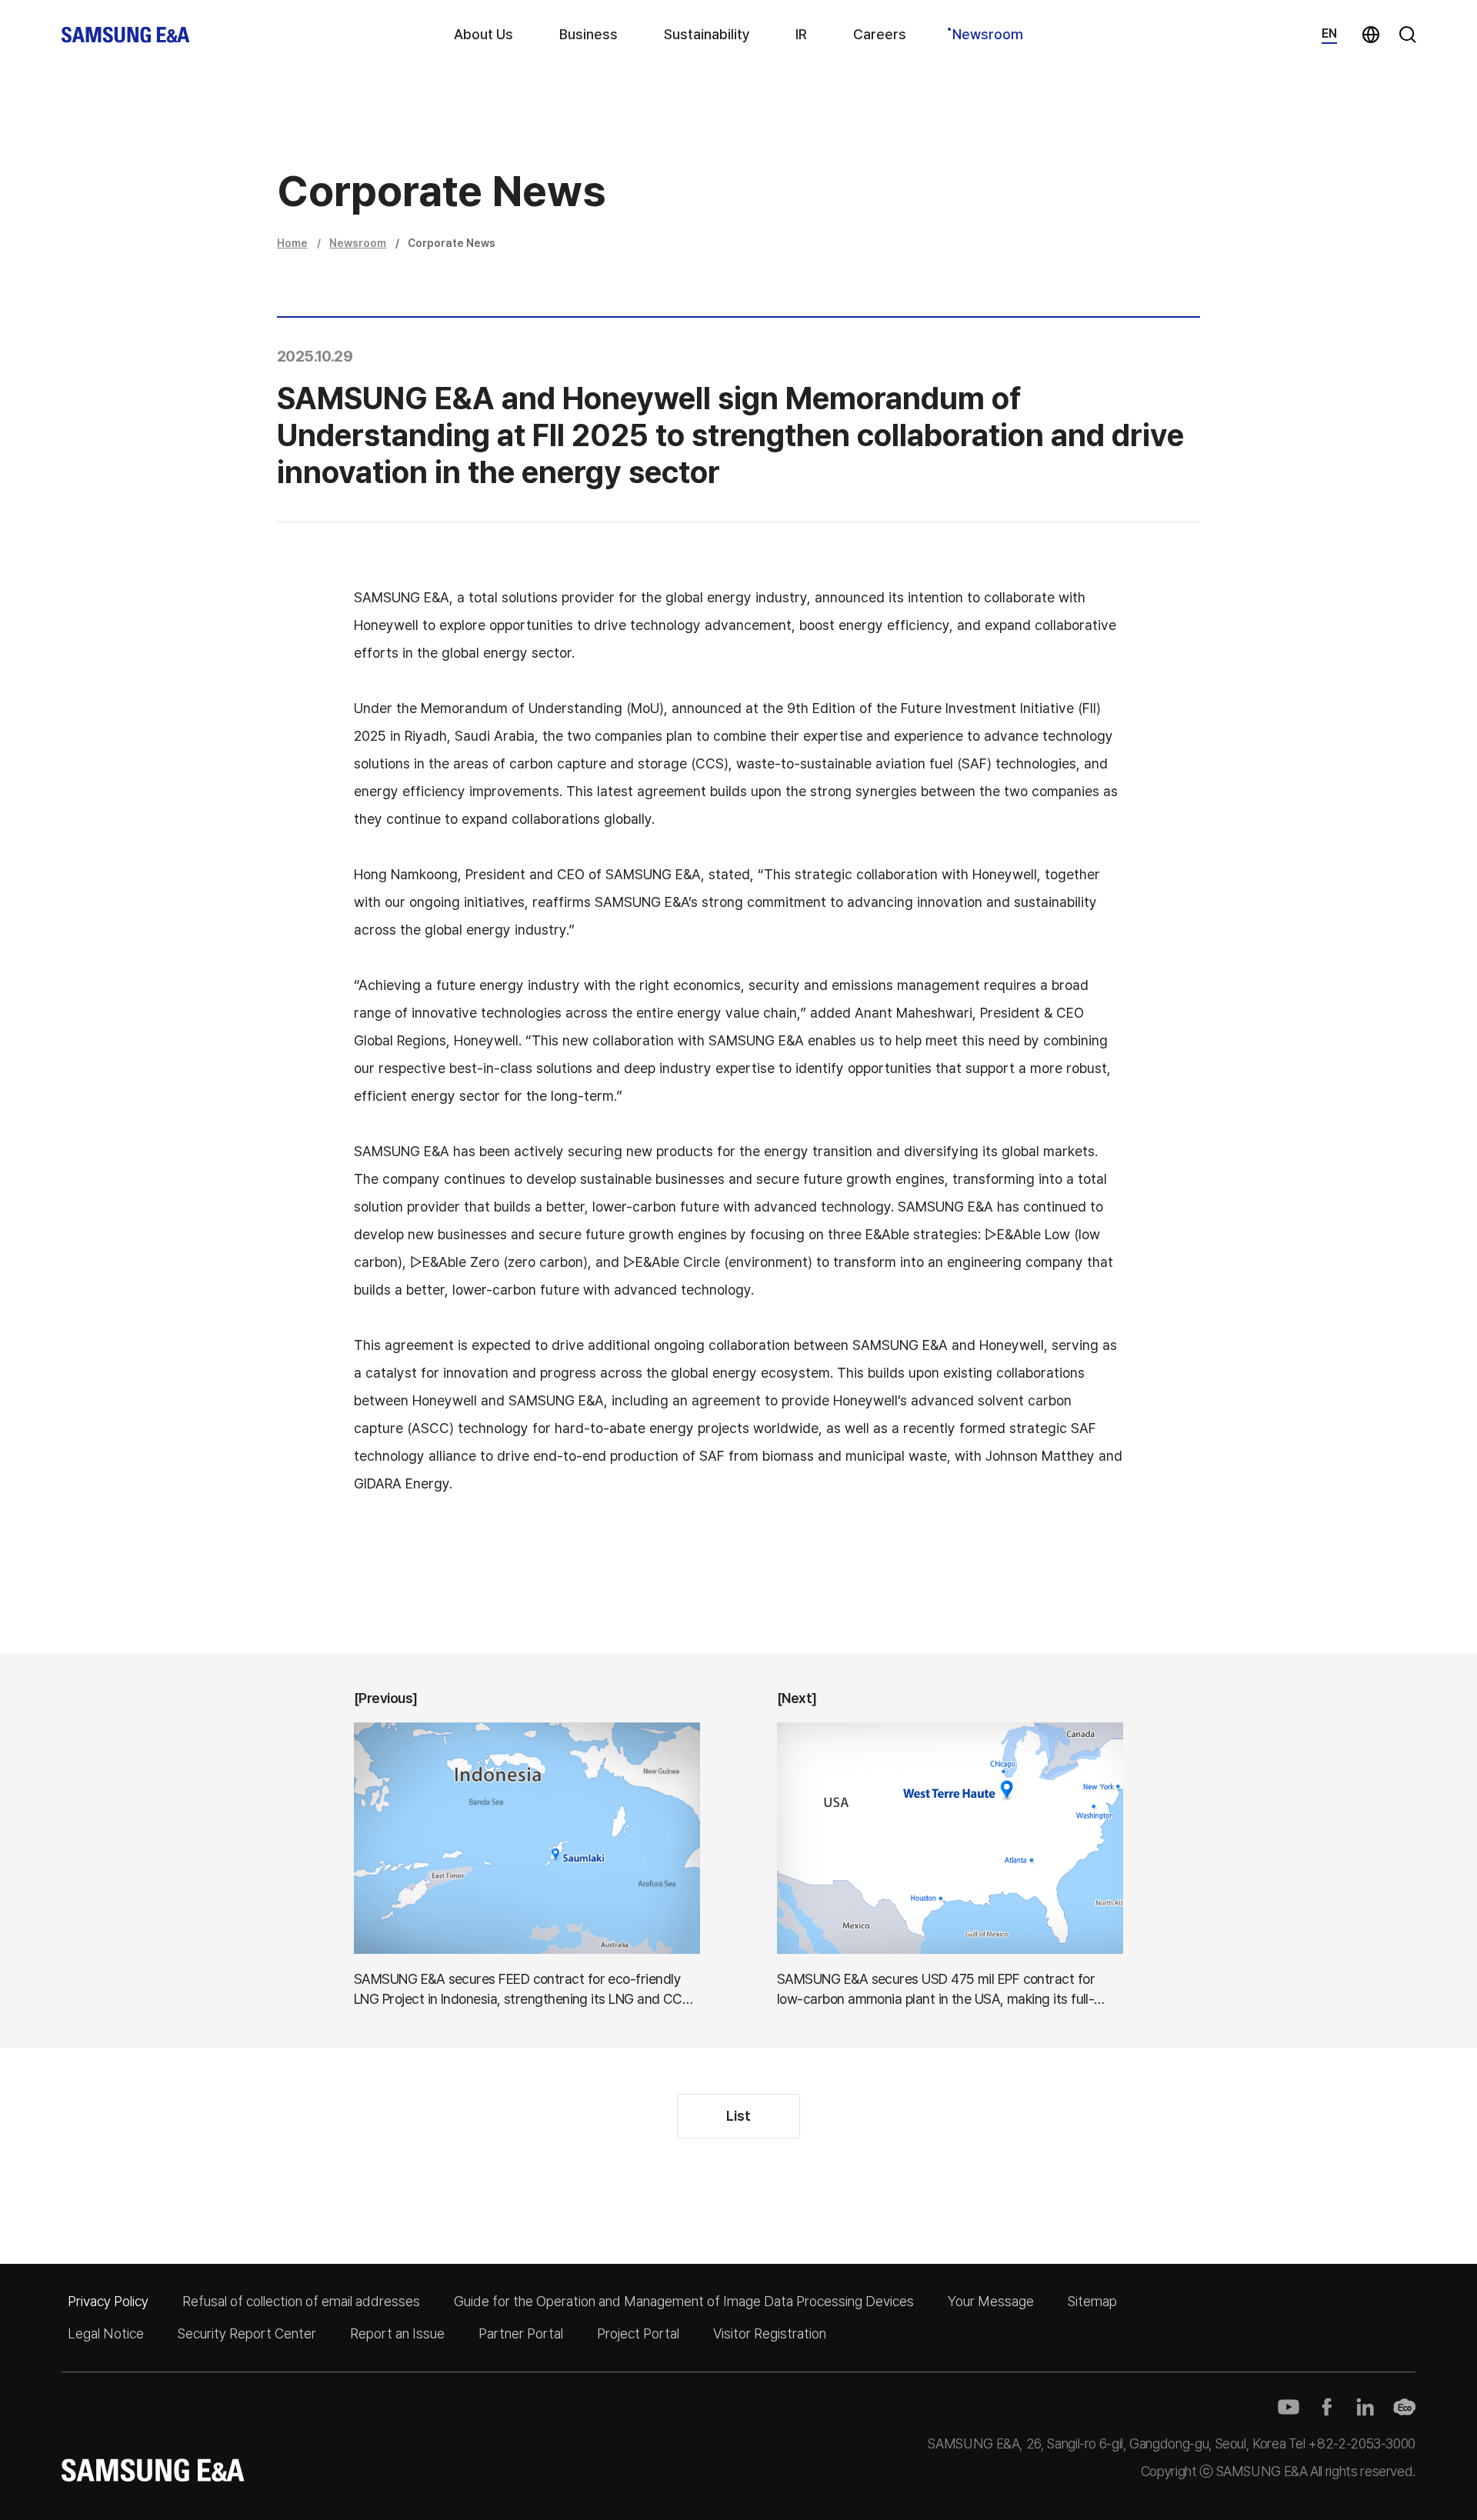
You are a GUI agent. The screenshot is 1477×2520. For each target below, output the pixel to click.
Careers (880, 34)
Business (588, 34)
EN (1329, 33)
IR (801, 34)
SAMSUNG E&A (126, 35)
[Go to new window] (1289, 2407)
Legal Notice (106, 2333)
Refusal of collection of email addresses (301, 2301)
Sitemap (1092, 2301)
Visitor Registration (770, 2333)
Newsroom (988, 34)
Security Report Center (247, 2333)
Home (292, 243)
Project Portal (638, 2333)
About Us (483, 34)
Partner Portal (521, 2333)
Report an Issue (397, 2333)
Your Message (991, 2301)
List (738, 2116)
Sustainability (707, 34)
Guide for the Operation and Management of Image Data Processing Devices (684, 2301)
